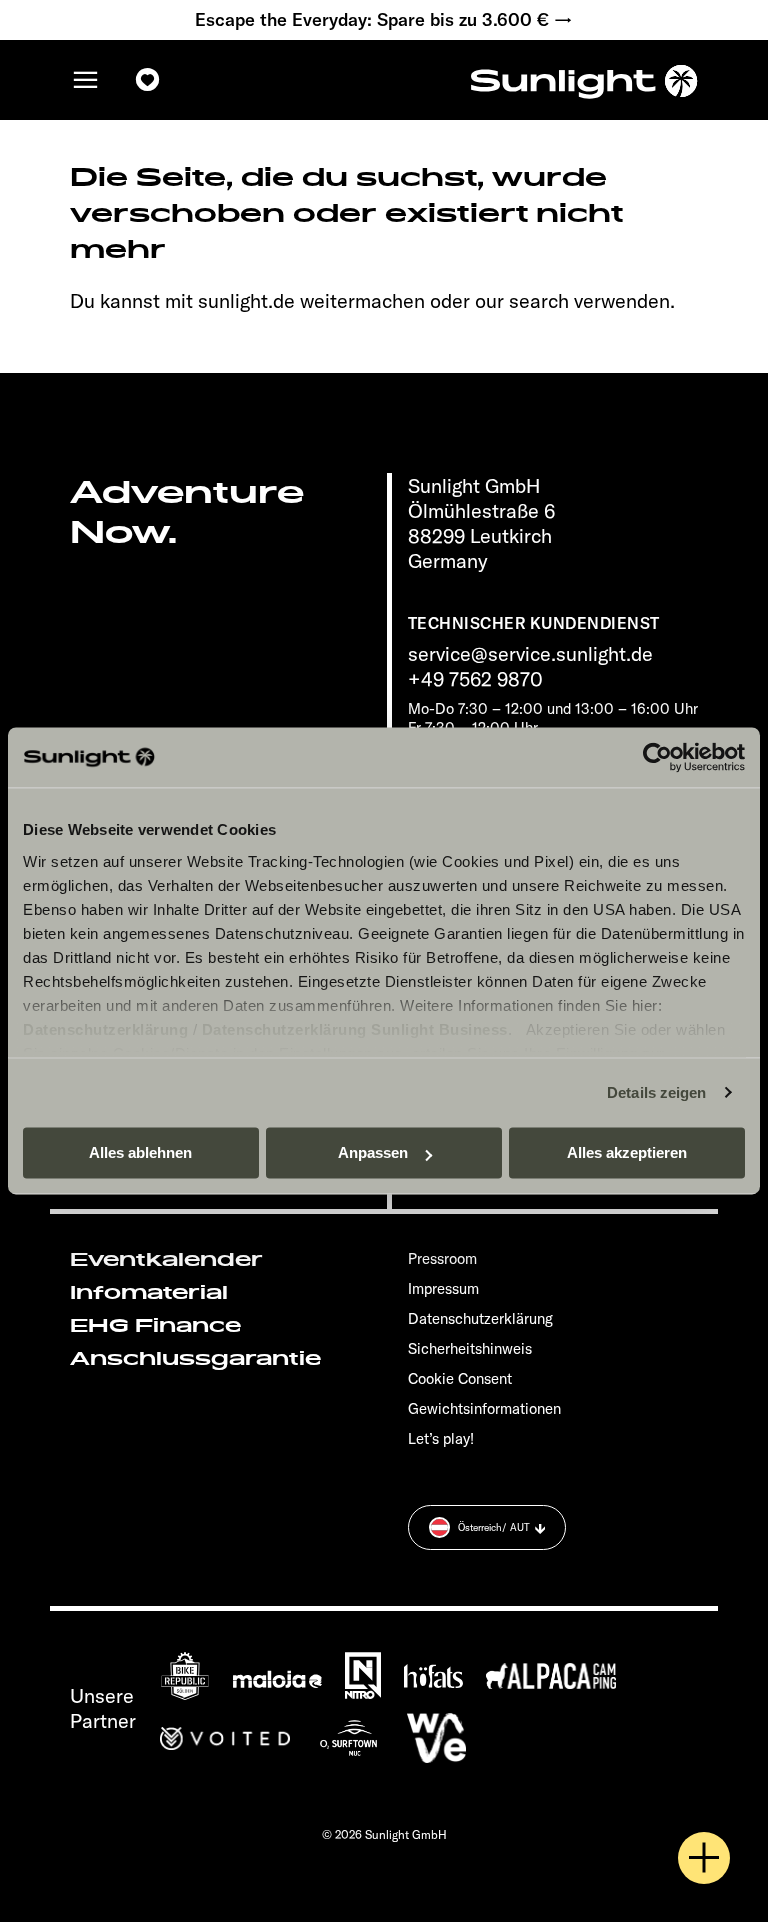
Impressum (443, 1288)
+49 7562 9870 (475, 678)
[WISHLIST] (148, 80)
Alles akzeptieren (627, 1152)
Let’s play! (441, 1438)
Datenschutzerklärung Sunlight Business (355, 1029)
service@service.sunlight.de (530, 653)
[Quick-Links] (704, 1858)
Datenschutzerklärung (105, 1029)
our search (522, 300)
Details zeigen (656, 1092)
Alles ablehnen (140, 1152)
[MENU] (86, 80)
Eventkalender (166, 1260)
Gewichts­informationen (484, 1408)
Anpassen (373, 1152)
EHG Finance (155, 1326)
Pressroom (442, 1258)
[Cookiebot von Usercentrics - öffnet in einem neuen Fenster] (657, 757)
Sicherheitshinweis (470, 1348)
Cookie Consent (460, 1378)
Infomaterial (149, 1293)
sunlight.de (246, 300)
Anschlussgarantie (195, 1359)
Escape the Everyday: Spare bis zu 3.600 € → (384, 20)
